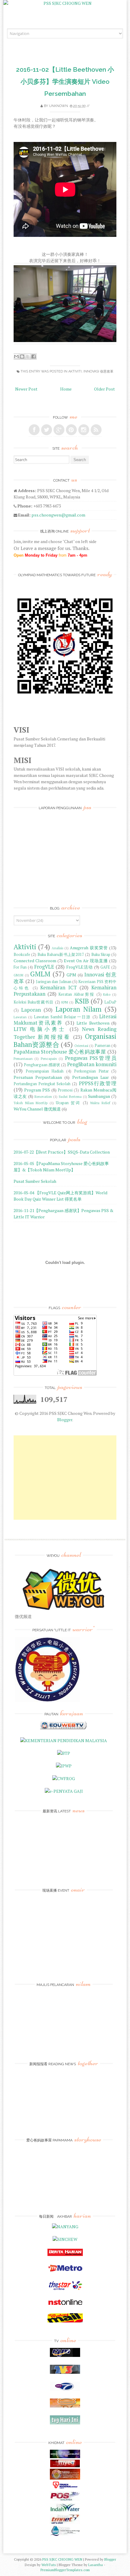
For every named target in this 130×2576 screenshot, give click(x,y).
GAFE (105, 967)
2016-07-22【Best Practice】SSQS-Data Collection (62, 1152)
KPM (65, 1002)
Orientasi (81, 1046)
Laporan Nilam (79, 1009)
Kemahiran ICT (58, 988)
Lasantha (96, 2565)
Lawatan (20, 1017)
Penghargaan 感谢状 (42, 1065)
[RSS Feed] (96, 430)
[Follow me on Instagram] (84, 430)
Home (66, 389)
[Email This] (16, 357)
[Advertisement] (65, 1478)
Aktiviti (75, 371)
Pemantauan (23, 1059)
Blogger (65, 1420)
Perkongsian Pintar (91, 1071)
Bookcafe (22, 955)
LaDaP (110, 1002)
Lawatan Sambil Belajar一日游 (62, 1017)
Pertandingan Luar (91, 1077)
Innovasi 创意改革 (98, 371)
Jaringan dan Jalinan (54, 982)
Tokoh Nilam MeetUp (31, 1103)
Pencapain (49, 1059)
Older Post (104, 389)
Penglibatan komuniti (92, 1064)
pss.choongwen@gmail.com (58, 515)
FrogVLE (44, 967)
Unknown (58, 106)
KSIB (82, 1001)
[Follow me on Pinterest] (71, 430)
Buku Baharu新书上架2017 (61, 955)
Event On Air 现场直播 (86, 961)
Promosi (65, 1090)
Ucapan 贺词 (68, 1103)
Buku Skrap (101, 955)
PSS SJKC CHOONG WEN (62, 2559)
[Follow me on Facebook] (34, 430)
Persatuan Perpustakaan (38, 1077)
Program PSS (37, 1090)
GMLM (40, 974)
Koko (107, 994)
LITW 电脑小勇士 (40, 1029)
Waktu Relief (100, 1103)
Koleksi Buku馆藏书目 (34, 1002)
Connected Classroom (35, 961)
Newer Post (26, 389)
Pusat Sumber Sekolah (35, 1181)
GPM (71, 975)
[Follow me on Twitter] (47, 430)
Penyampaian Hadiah (45, 1071)
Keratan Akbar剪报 (76, 994)
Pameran (102, 1046)
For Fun (20, 967)
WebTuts (49, 2565)
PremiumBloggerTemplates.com (65, 2570)
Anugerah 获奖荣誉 (89, 948)
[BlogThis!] (22, 357)
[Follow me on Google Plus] (59, 430)
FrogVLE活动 (80, 967)
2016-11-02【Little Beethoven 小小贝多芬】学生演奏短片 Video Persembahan (65, 82)
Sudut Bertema (70, 1096)
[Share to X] (28, 357)
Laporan (31, 1010)
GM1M (18, 975)
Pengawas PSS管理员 (91, 1058)
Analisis (57, 948)
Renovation (43, 1096)
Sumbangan (99, 1096)
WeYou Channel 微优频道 (37, 1109)
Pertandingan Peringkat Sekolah (42, 1084)
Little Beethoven (93, 1023)
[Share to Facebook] (34, 357)
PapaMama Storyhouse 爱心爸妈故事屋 (60, 1052)
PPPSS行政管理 (98, 1083)
